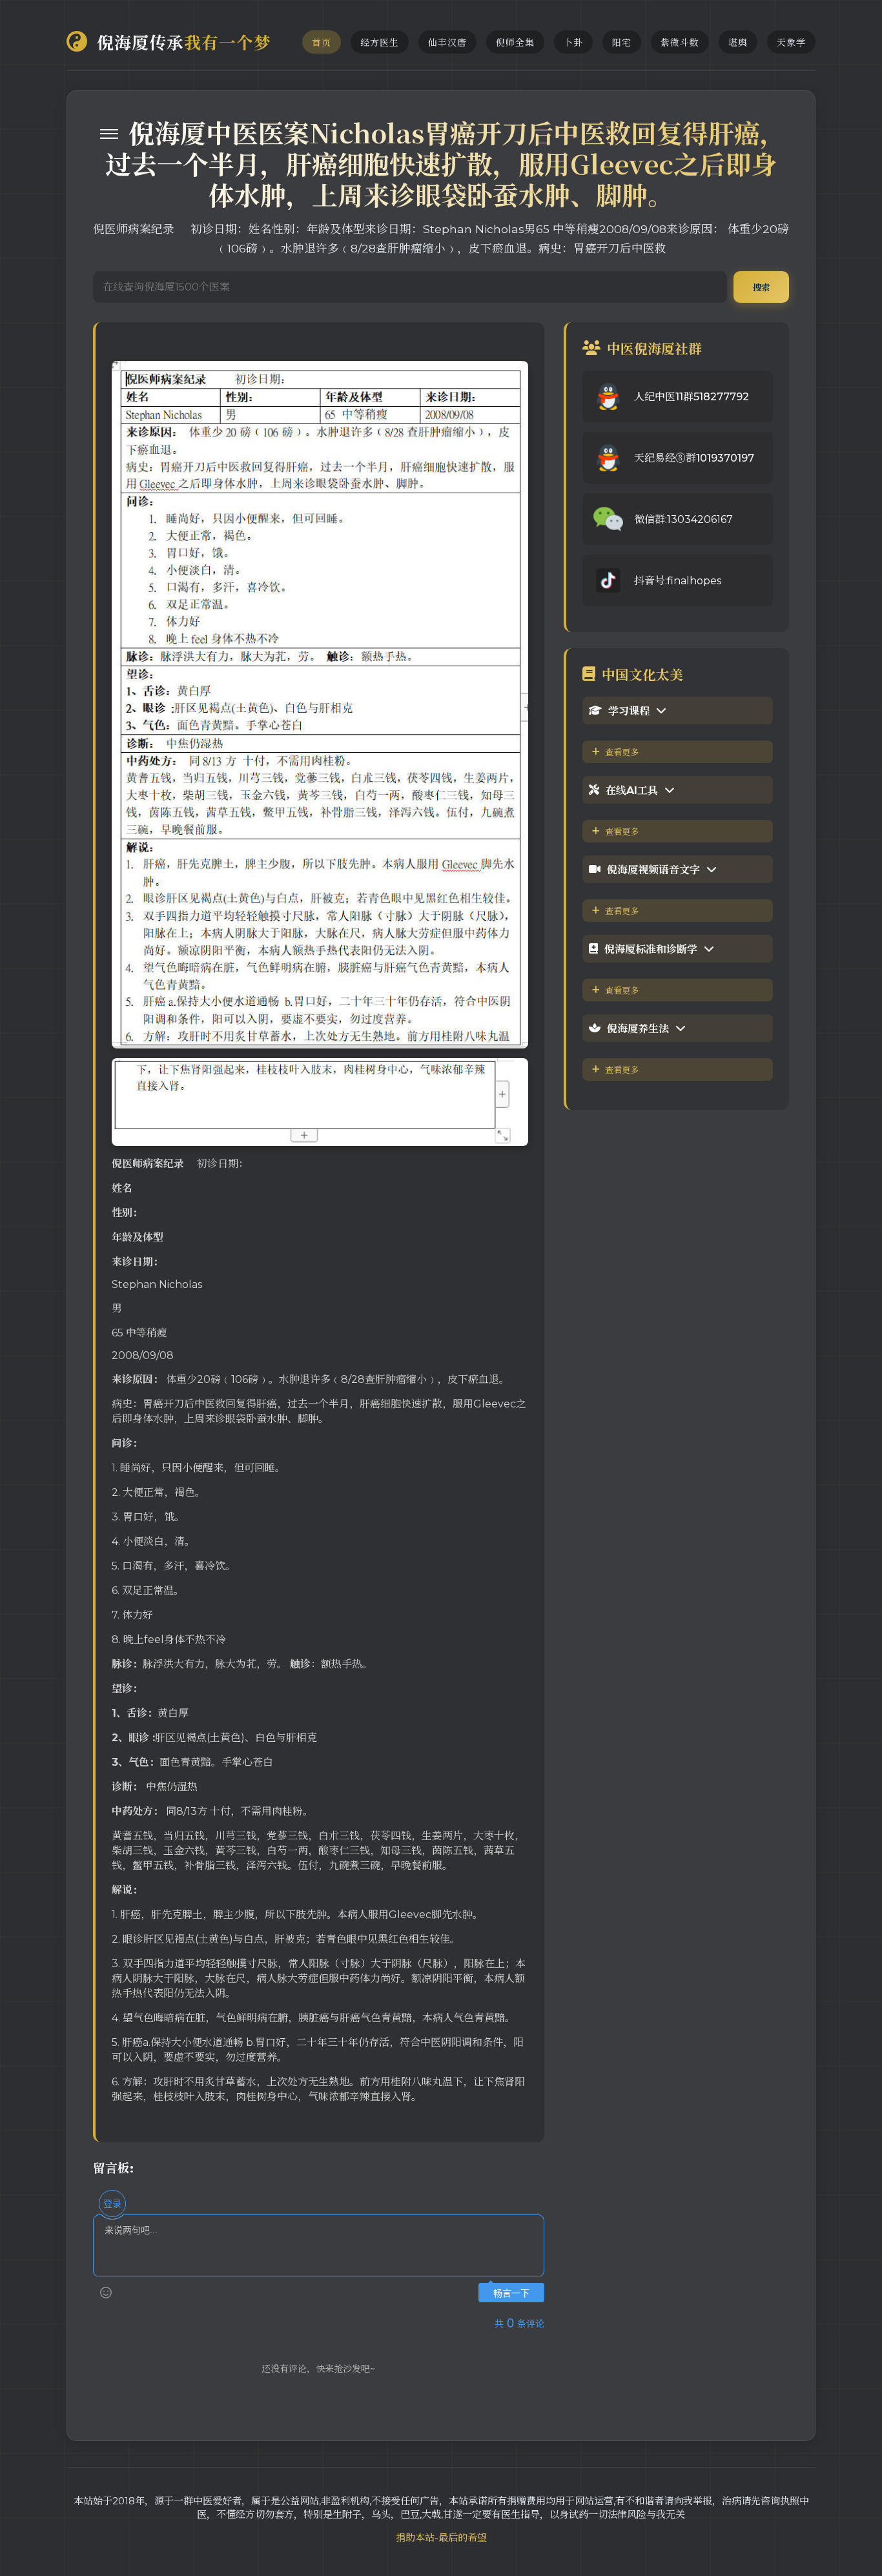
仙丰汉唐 (447, 43)
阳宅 (622, 43)
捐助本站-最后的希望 (441, 2538)
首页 (322, 43)
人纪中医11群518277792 (692, 397)
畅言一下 (511, 2294)
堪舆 (738, 43)
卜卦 (573, 43)
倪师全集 (515, 43)
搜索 (761, 287)
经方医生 (380, 43)
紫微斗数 (680, 43)
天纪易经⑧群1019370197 (694, 458)
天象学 (791, 43)
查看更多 (622, 752)
